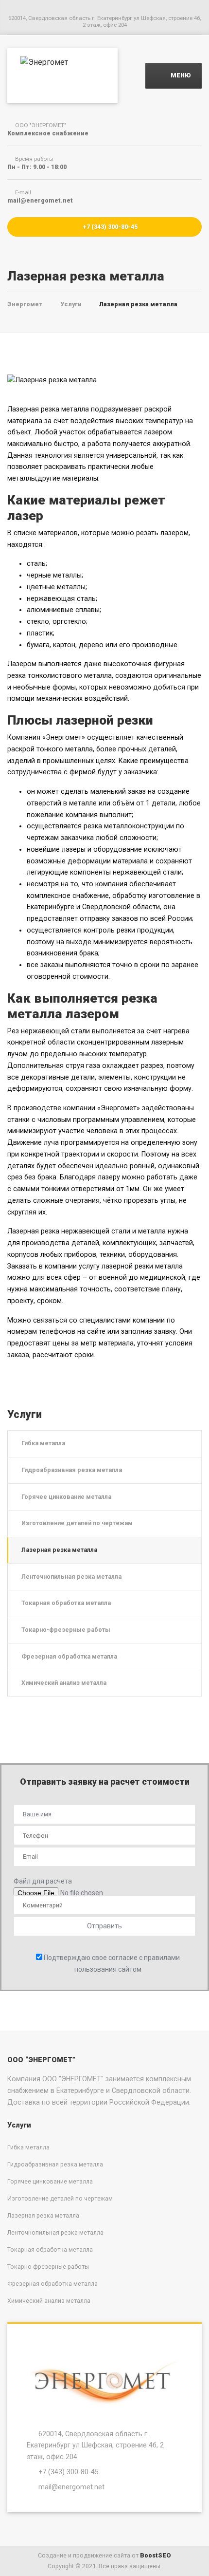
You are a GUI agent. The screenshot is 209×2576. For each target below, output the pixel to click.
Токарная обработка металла (66, 1603)
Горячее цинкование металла (66, 1497)
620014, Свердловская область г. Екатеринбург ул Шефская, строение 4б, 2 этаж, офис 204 (95, 2445)
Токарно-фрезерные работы (66, 1630)
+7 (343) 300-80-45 (109, 227)
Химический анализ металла (64, 1683)
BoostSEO (156, 2555)
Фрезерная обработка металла (69, 1656)
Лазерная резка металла (59, 1550)
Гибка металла (43, 1443)
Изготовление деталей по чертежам (77, 1523)
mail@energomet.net (71, 2487)
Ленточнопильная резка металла (71, 1577)
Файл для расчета (43, 1881)
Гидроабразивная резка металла (72, 1470)
